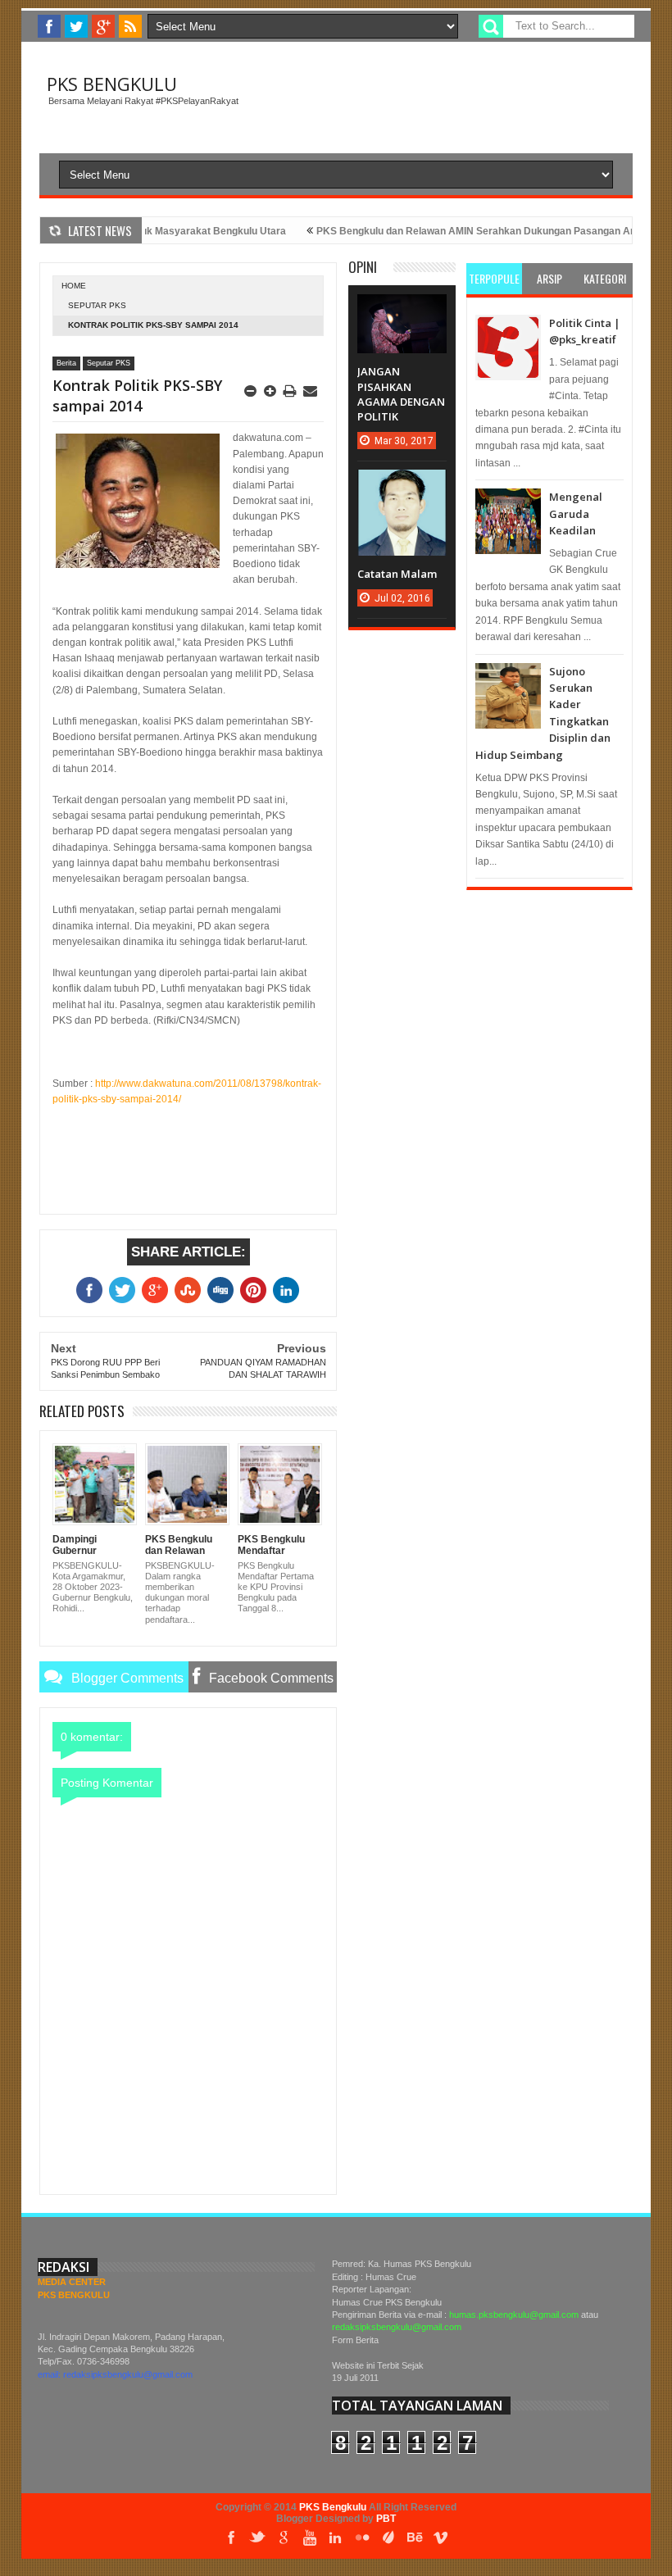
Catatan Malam (397, 574)
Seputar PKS (97, 305)
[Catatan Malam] (402, 486)
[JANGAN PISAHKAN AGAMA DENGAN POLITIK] (402, 311)
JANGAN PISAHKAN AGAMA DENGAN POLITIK (401, 394)
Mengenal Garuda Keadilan (576, 513)
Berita (66, 363)
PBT (386, 2519)
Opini (363, 267)
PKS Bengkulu (112, 84)
